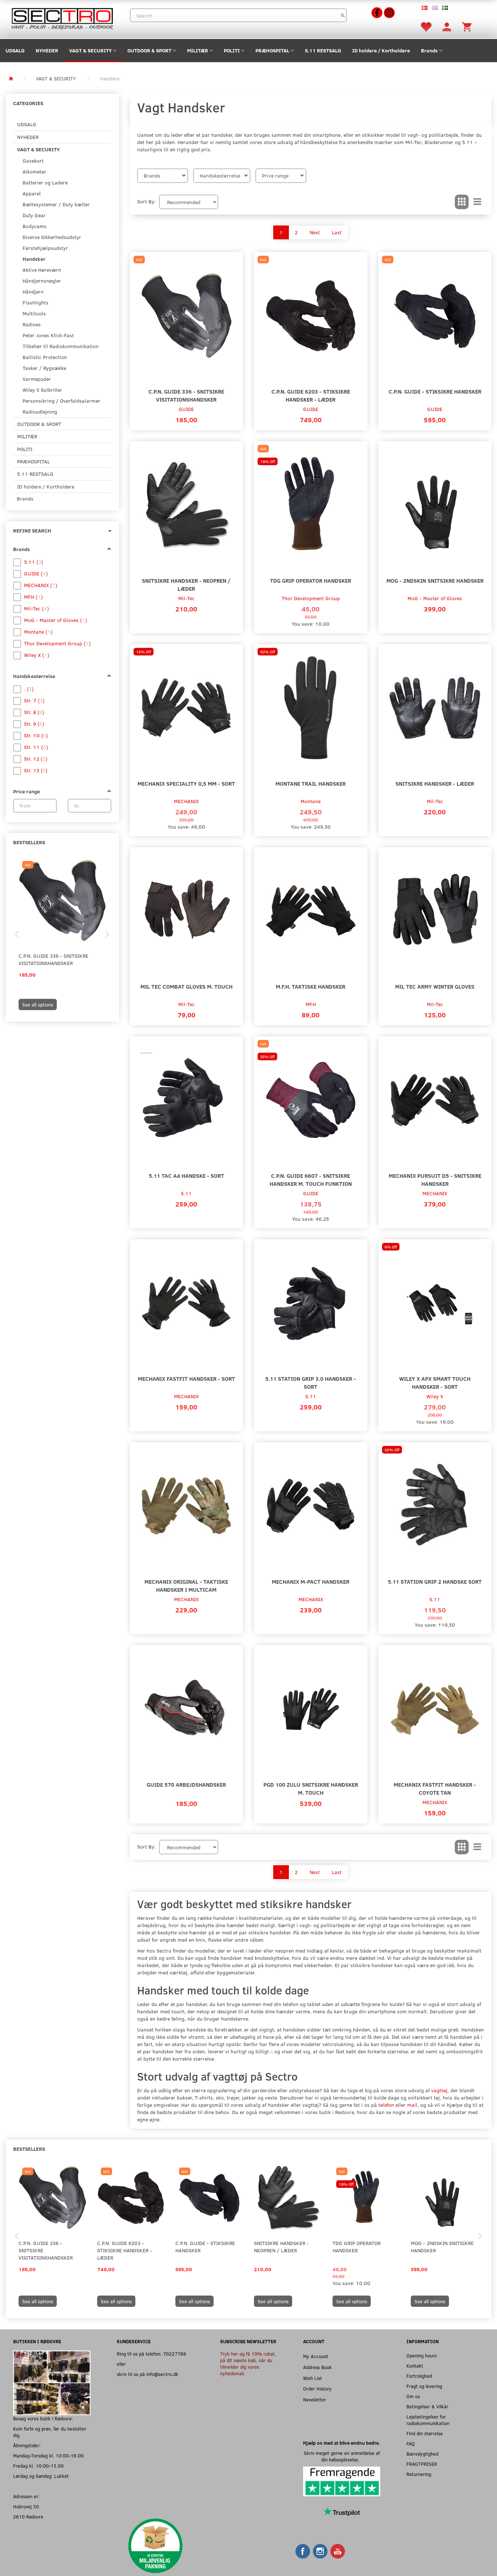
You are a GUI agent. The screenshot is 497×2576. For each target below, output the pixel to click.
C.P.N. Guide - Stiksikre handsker (435, 391)
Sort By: (146, 201)
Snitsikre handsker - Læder (435, 783)
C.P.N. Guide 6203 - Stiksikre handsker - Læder (311, 395)
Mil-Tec (186, 598)
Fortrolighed (419, 2376)
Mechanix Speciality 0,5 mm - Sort (186, 783)
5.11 (186, 1193)
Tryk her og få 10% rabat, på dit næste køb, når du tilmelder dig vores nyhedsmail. (248, 2363)
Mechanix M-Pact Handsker (311, 1581)
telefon (386, 2105)
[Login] (447, 26)
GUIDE (186, 409)
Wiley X (435, 1396)
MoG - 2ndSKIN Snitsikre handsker (435, 580)
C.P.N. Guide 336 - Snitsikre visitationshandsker (53, 959)
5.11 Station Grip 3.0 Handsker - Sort (311, 1382)
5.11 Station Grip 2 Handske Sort (435, 1581)
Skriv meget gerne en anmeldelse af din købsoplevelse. (342, 2456)
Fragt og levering (424, 2386)
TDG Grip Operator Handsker (311, 580)
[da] (425, 7)
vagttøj (439, 2090)
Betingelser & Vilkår (427, 2406)
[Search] (343, 15)
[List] (477, 202)
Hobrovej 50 (26, 2506)
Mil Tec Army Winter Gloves (435, 986)
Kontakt (415, 2366)
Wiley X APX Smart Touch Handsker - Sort (435, 1382)
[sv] (445, 7)
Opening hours (422, 2355)
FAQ (411, 2443)
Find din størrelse (425, 2433)
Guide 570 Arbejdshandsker (186, 1784)
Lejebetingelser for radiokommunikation (428, 2420)
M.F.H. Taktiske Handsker (311, 986)
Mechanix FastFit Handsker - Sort (186, 1378)
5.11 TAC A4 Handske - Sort (186, 1175)
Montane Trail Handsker (311, 783)
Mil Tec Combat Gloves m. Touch (186, 986)
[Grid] (462, 202)
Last (337, 232)
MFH (311, 1004)
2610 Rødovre (28, 2517)
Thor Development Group (311, 598)
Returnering (419, 2474)
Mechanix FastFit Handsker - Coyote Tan (435, 1788)
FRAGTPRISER (422, 2464)
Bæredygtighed (422, 2454)
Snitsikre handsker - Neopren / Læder (186, 584)
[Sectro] (62, 18)
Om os (413, 2396)
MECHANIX (186, 801)
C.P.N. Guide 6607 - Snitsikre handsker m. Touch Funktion (311, 1179)
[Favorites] (426, 26)
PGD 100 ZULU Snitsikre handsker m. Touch (311, 1788)
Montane (311, 801)
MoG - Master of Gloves (435, 598)
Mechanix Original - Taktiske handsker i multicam (186, 1585)
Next (315, 232)
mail (412, 2105)
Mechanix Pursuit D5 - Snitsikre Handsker (435, 1179)
